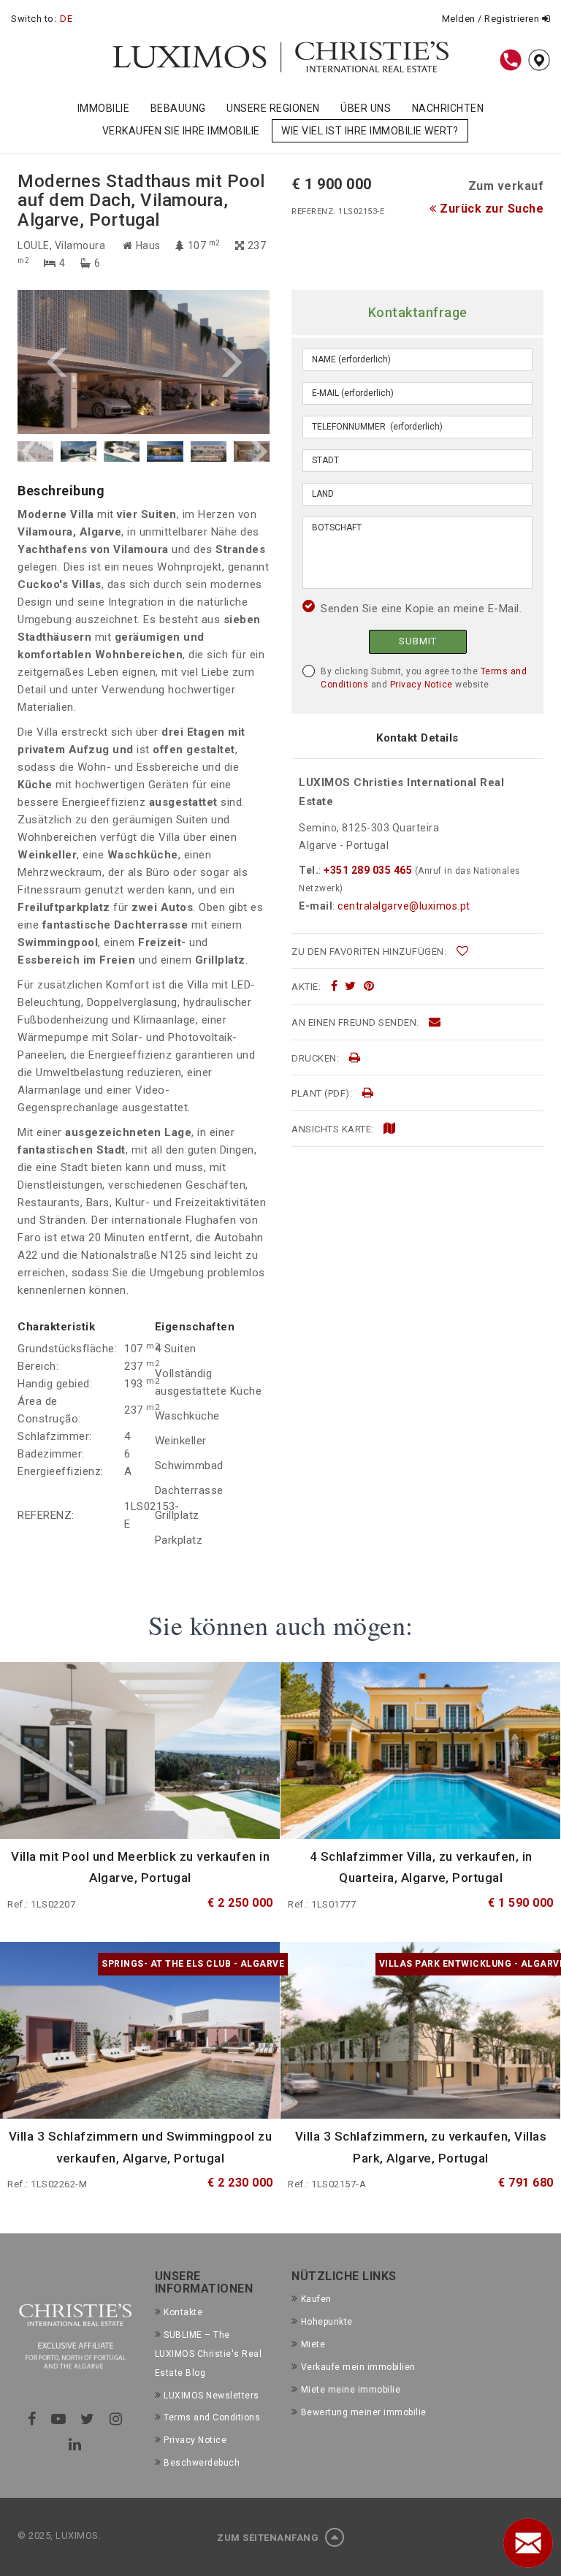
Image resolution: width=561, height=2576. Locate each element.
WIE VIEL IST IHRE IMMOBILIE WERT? (370, 131)
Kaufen (316, 2299)
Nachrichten (448, 108)
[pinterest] (369, 986)
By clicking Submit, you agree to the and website (424, 678)
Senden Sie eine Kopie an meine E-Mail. (421, 609)
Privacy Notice (421, 685)
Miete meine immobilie (351, 2390)
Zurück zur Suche (490, 209)
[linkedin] (75, 2444)
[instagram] (116, 2419)
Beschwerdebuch (202, 2463)
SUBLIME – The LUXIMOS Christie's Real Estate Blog (209, 2354)
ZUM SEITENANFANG (269, 2538)
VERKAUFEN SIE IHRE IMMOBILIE (181, 131)
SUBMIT (418, 641)
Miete (313, 2344)
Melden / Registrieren (492, 19)
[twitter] (351, 986)
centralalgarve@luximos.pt (404, 906)
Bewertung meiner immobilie (364, 2412)
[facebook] (335, 986)
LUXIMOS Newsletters (211, 2396)
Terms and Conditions (212, 2417)
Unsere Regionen (273, 108)
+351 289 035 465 (368, 870)
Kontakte (183, 2312)
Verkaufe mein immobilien (358, 2367)
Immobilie (104, 108)
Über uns (366, 108)
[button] (81, 362)
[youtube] (59, 2419)
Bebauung (178, 108)
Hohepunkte (327, 2322)
